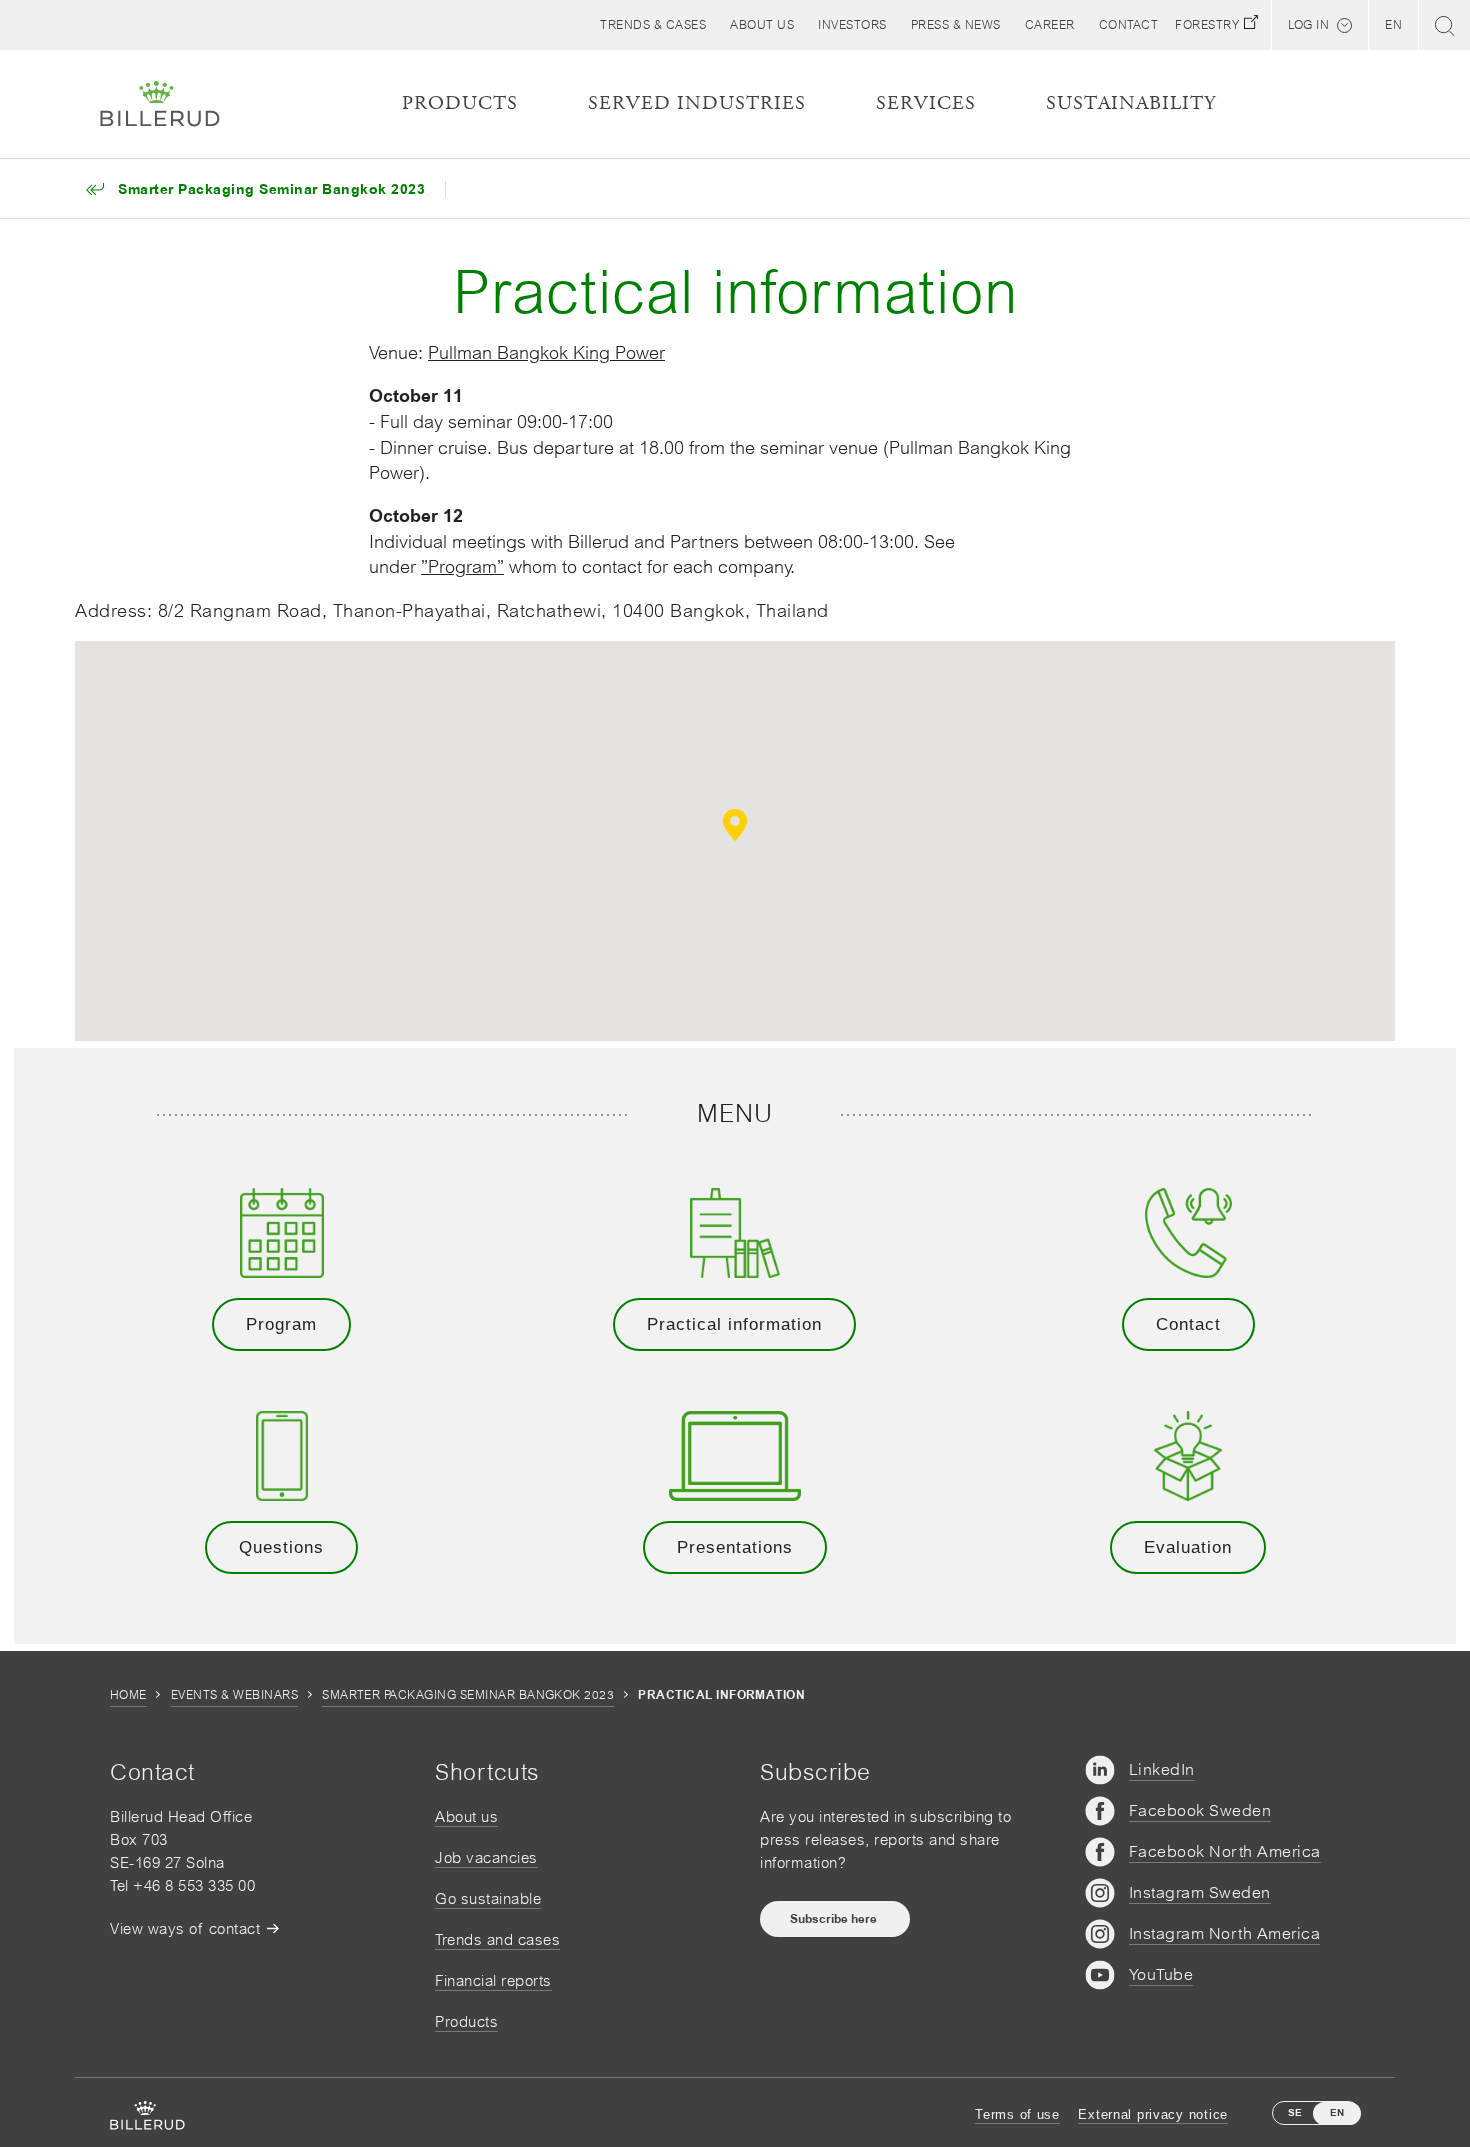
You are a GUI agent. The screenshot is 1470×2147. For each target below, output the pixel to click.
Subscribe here (835, 1919)
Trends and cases (497, 1939)
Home (128, 1695)
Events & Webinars (234, 1695)
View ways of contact (185, 1928)
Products (466, 2021)
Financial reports (493, 1980)
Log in (1308, 25)
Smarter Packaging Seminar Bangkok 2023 (468, 1695)
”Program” (462, 566)
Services (926, 103)
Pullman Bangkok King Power (546, 352)
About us (466, 1816)
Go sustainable (488, 1898)
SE (1295, 2112)
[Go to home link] (160, 104)
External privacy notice (1153, 2114)
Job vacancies (486, 1857)
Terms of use (1017, 2114)
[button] (762, 25)
